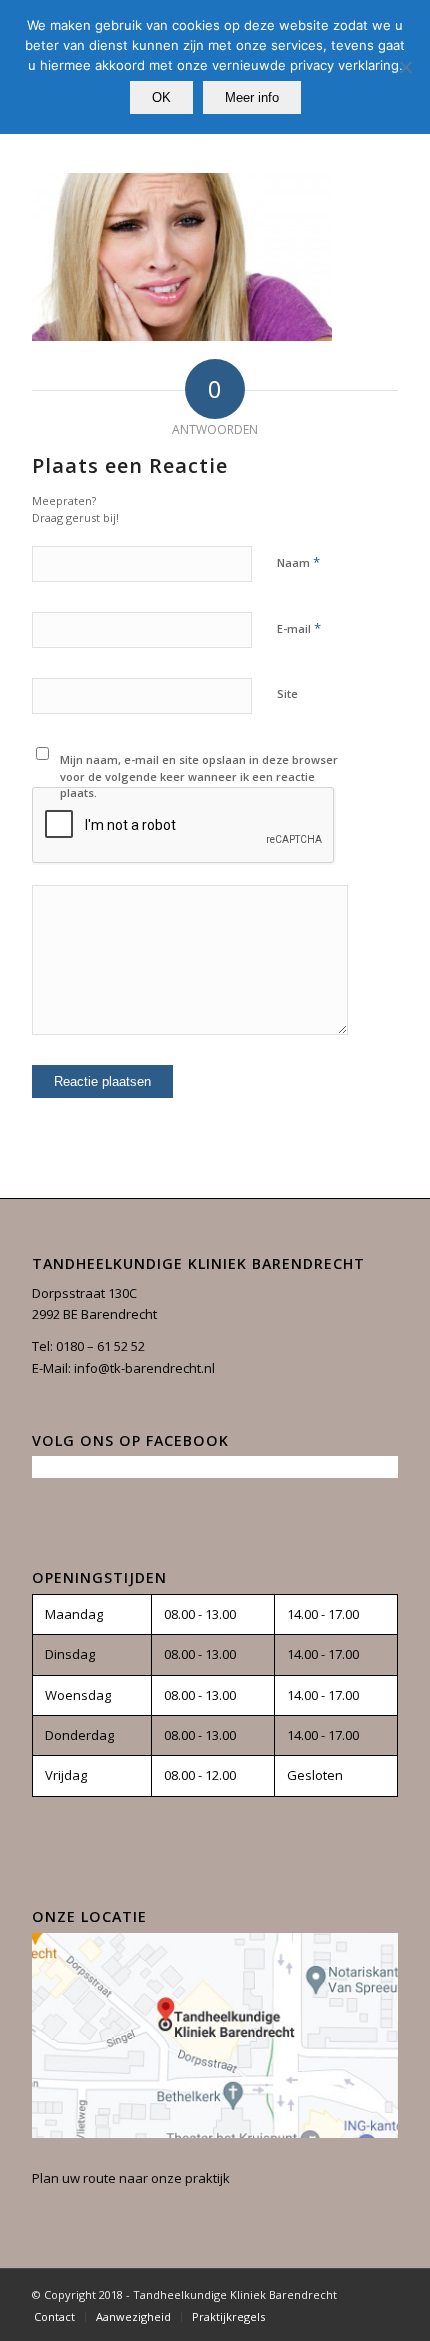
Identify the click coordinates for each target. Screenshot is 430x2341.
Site (287, 693)
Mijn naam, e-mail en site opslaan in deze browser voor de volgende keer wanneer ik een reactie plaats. (199, 776)
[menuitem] (54, 2317)
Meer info (252, 97)
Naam (298, 562)
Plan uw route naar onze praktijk (131, 2178)
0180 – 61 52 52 (100, 1346)
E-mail (299, 628)
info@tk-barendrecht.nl (144, 1368)
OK (161, 97)
